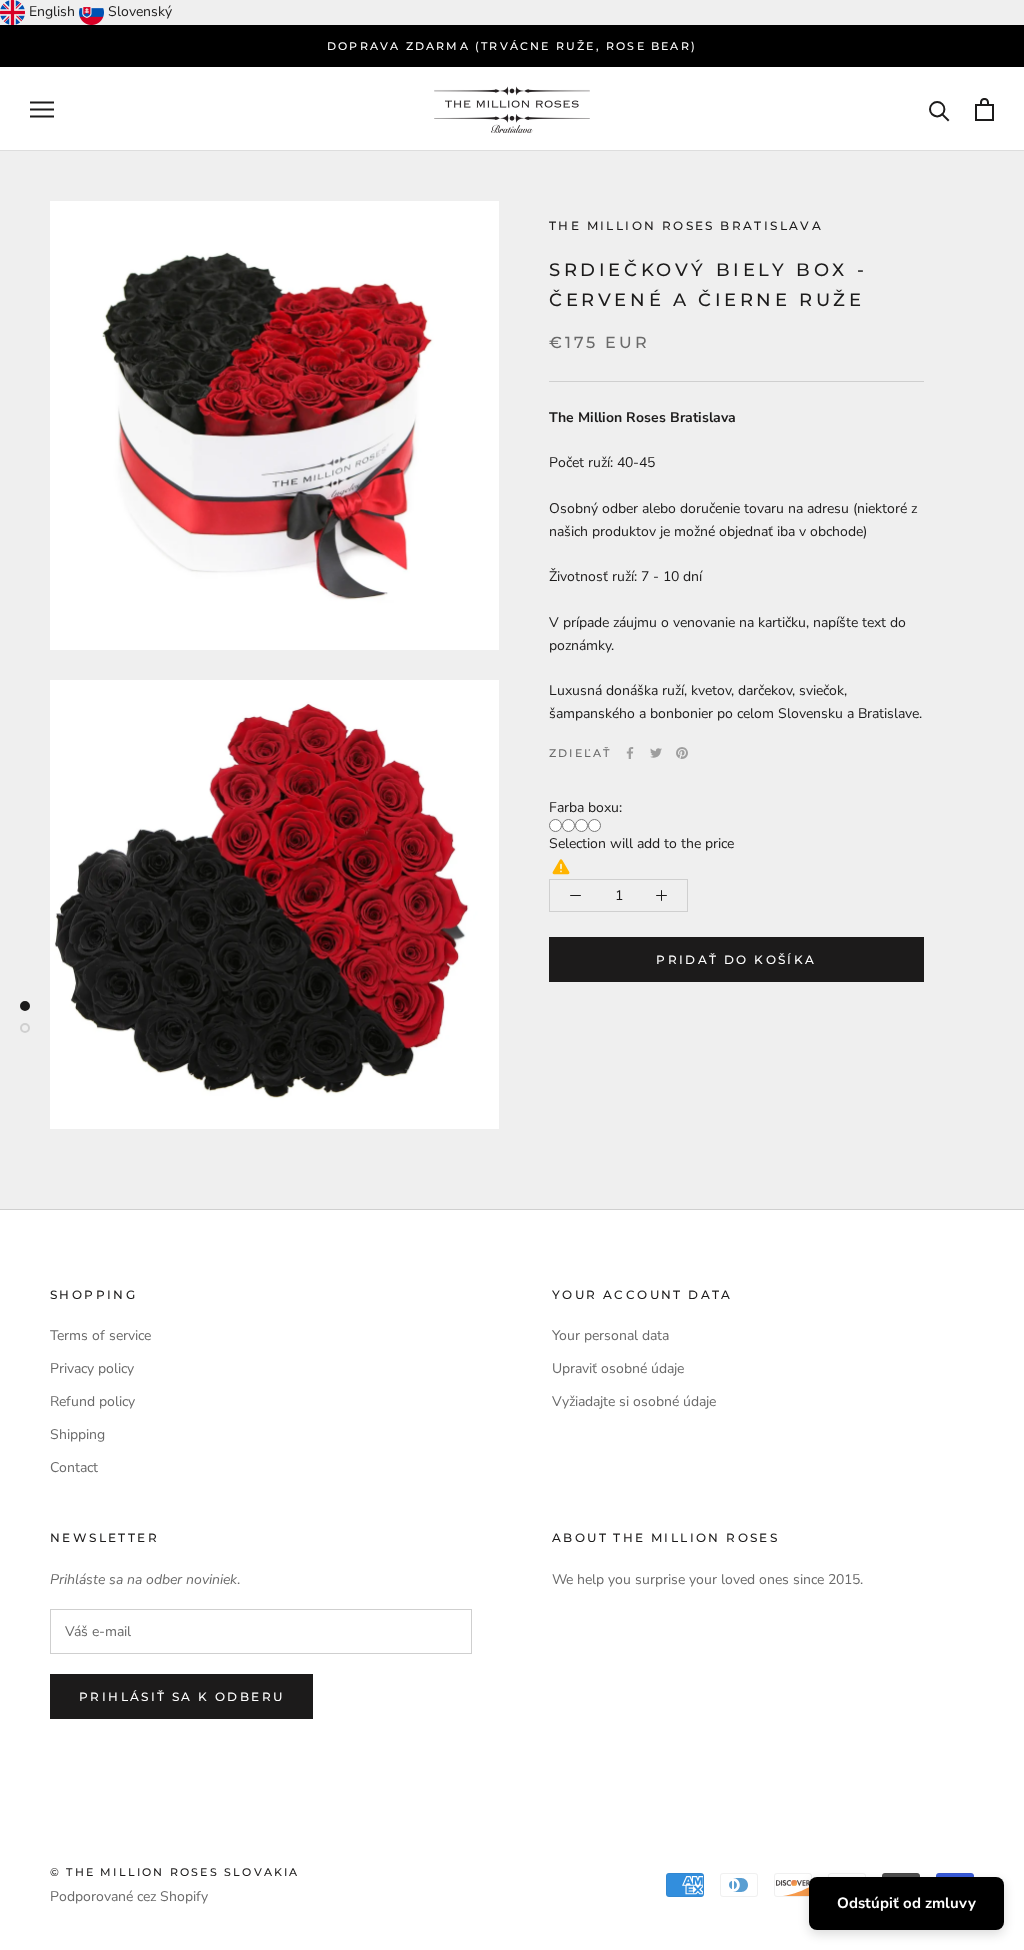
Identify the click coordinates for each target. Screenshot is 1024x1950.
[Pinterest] (682, 753)
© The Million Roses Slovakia (175, 1872)
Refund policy (92, 1401)
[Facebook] (630, 753)
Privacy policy (92, 1368)
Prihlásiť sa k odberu (181, 1696)
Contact (74, 1467)
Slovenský (140, 11)
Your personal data (610, 1335)
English (52, 11)
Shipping (77, 1434)
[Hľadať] (939, 109)
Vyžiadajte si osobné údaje (634, 1401)
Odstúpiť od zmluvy (906, 1903)
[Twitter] (656, 753)
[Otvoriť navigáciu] (42, 109)
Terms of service (100, 1335)
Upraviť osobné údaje (618, 1368)
